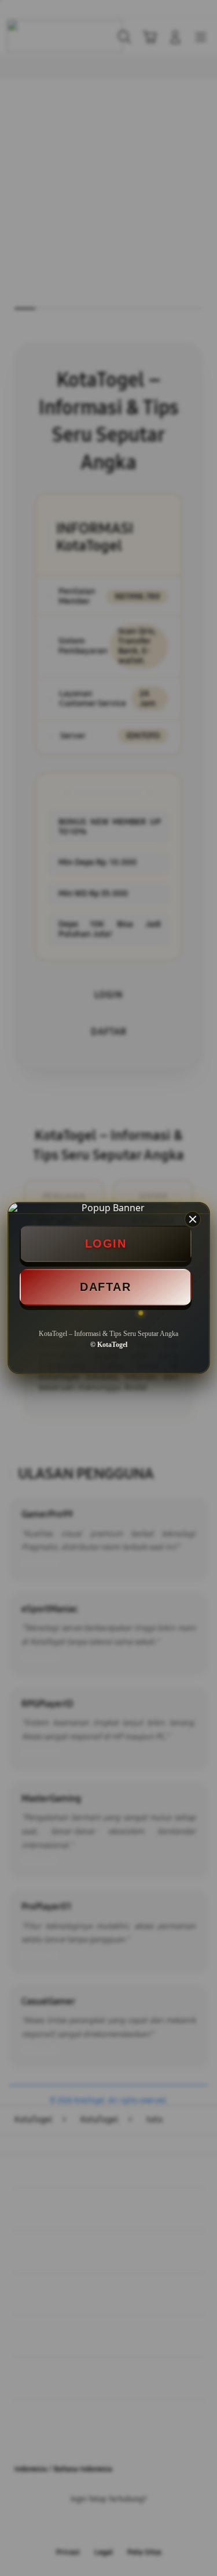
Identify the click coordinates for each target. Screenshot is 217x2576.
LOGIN (106, 1244)
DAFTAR (105, 1287)
